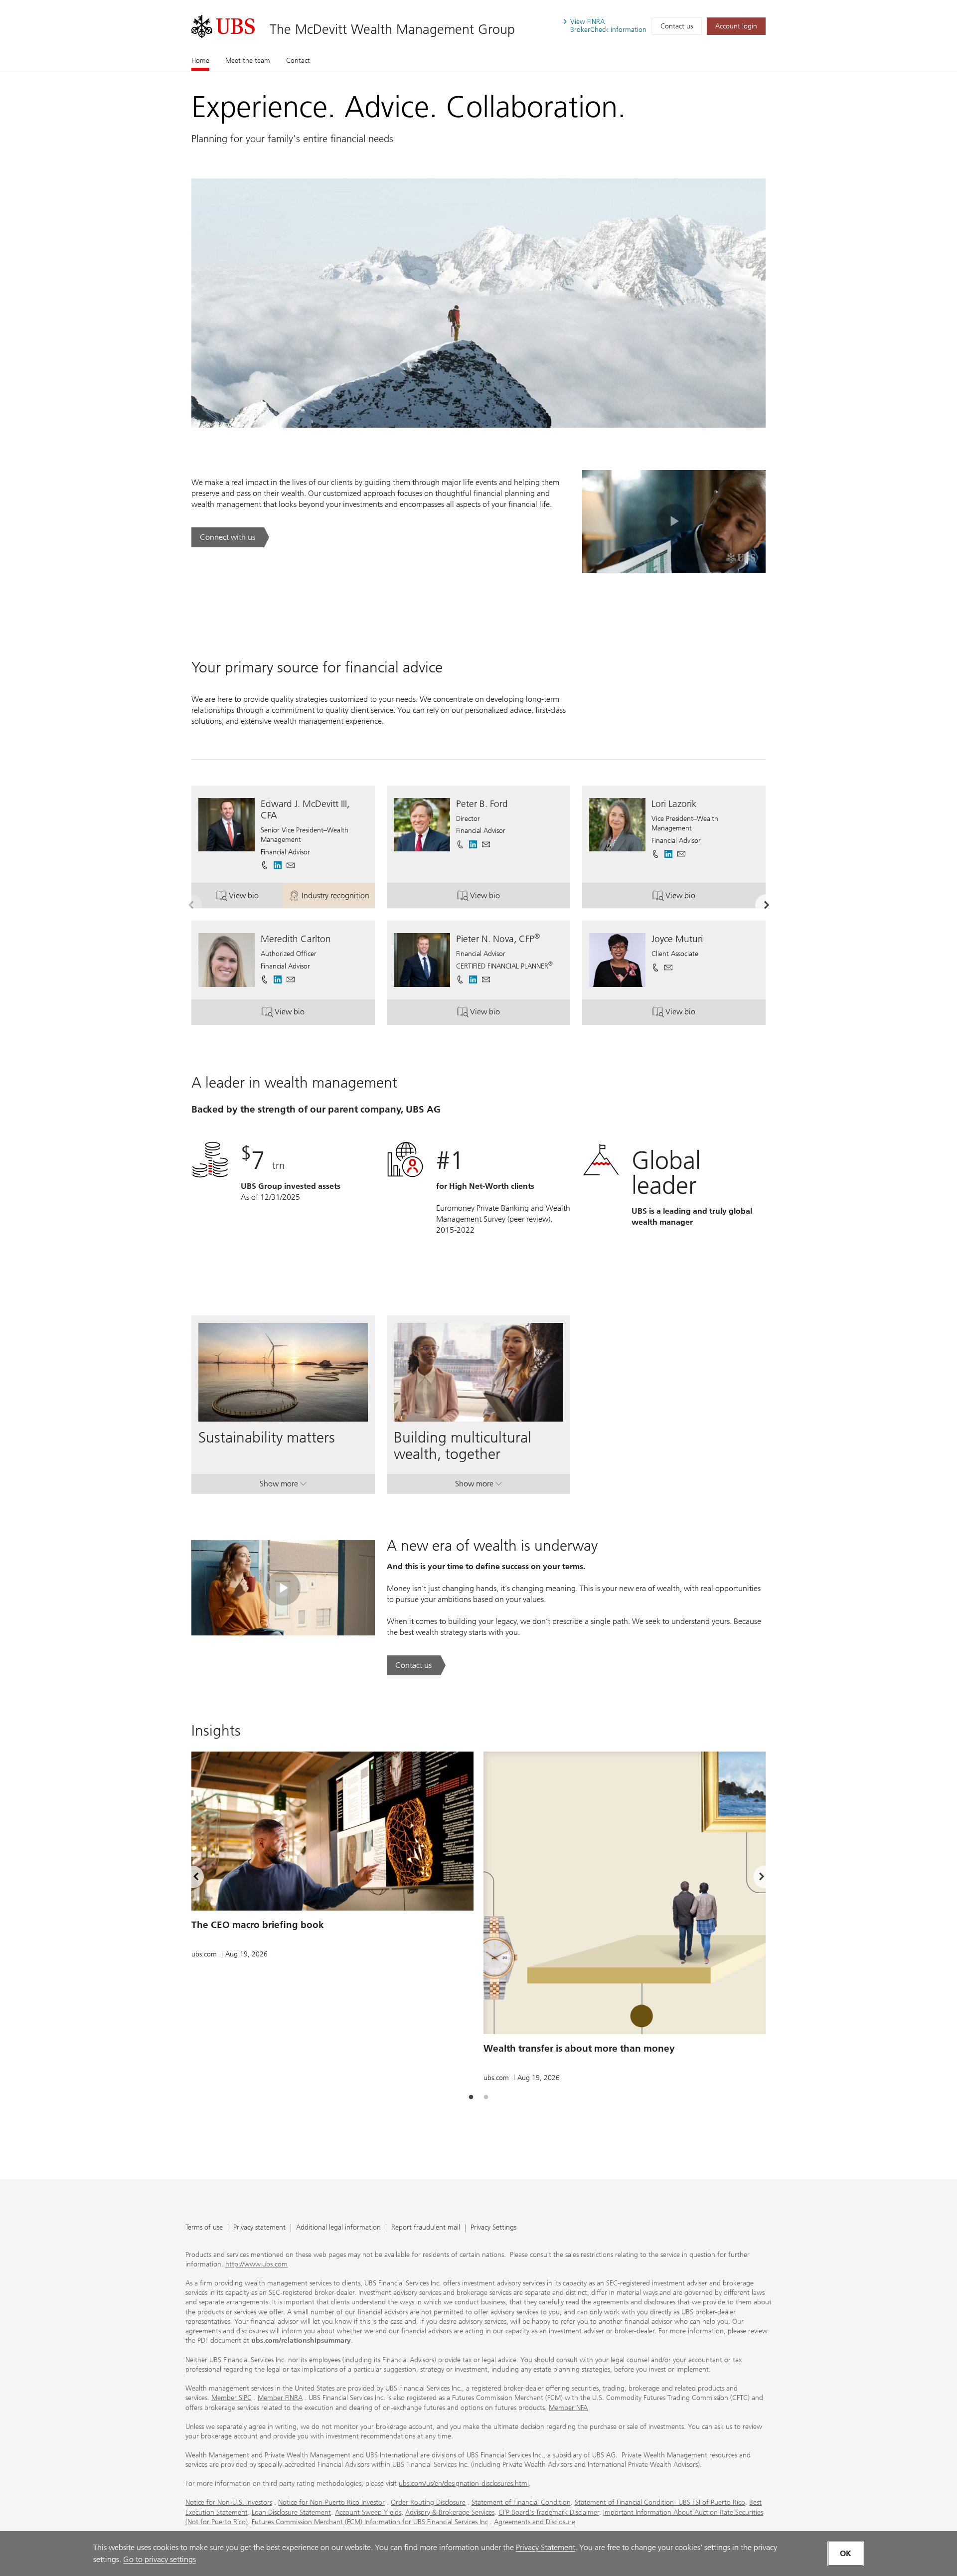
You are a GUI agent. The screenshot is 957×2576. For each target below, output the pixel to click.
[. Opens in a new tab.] (223, 26)
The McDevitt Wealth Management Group (392, 29)
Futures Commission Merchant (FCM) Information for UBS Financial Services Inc (370, 2522)
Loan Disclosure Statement (291, 2512)
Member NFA (568, 2408)
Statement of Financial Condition (521, 2502)
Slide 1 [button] (471, 2097)
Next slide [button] (753, 1878)
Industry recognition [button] (338, 898)
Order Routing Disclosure (428, 2502)
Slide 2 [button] (486, 2097)
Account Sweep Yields (368, 2512)
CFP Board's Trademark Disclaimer (549, 2512)
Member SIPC (232, 2398)
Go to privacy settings (159, 2559)
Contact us (677, 26)
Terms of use (204, 2228)
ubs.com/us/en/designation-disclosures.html (464, 2484)
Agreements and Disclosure (535, 2522)
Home (200, 61)
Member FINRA (280, 2398)
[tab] (471, 2097)
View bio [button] (256, 898)
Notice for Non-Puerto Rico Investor (331, 2502)
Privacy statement (259, 2228)
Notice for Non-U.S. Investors (229, 2502)
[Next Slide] (766, 905)
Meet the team (248, 61)
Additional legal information (338, 2228)
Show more (283, 1486)
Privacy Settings (493, 2228)
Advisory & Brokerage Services (450, 2512)
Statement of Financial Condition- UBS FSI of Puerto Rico (660, 2502)
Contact (298, 61)
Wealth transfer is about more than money (579, 2048)
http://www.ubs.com (256, 2264)
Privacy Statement (546, 2547)
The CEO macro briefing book (258, 1925)
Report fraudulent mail (426, 2228)
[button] (291, 865)
